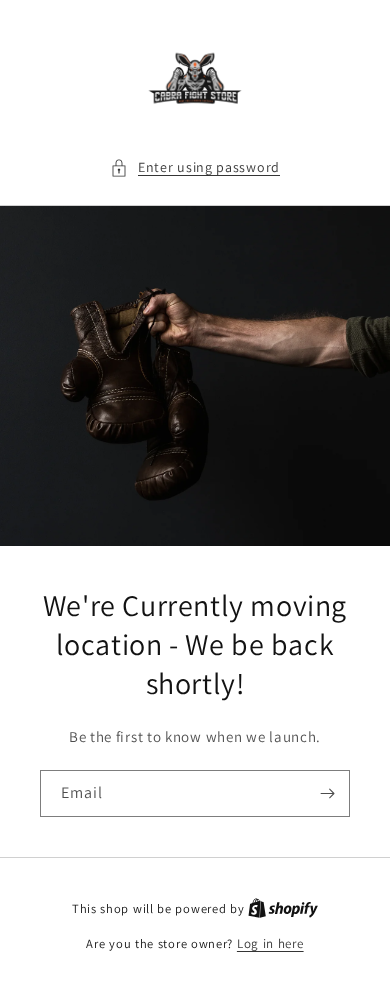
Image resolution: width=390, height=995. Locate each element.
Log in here (270, 943)
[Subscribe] (327, 793)
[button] (195, 167)
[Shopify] (283, 908)
